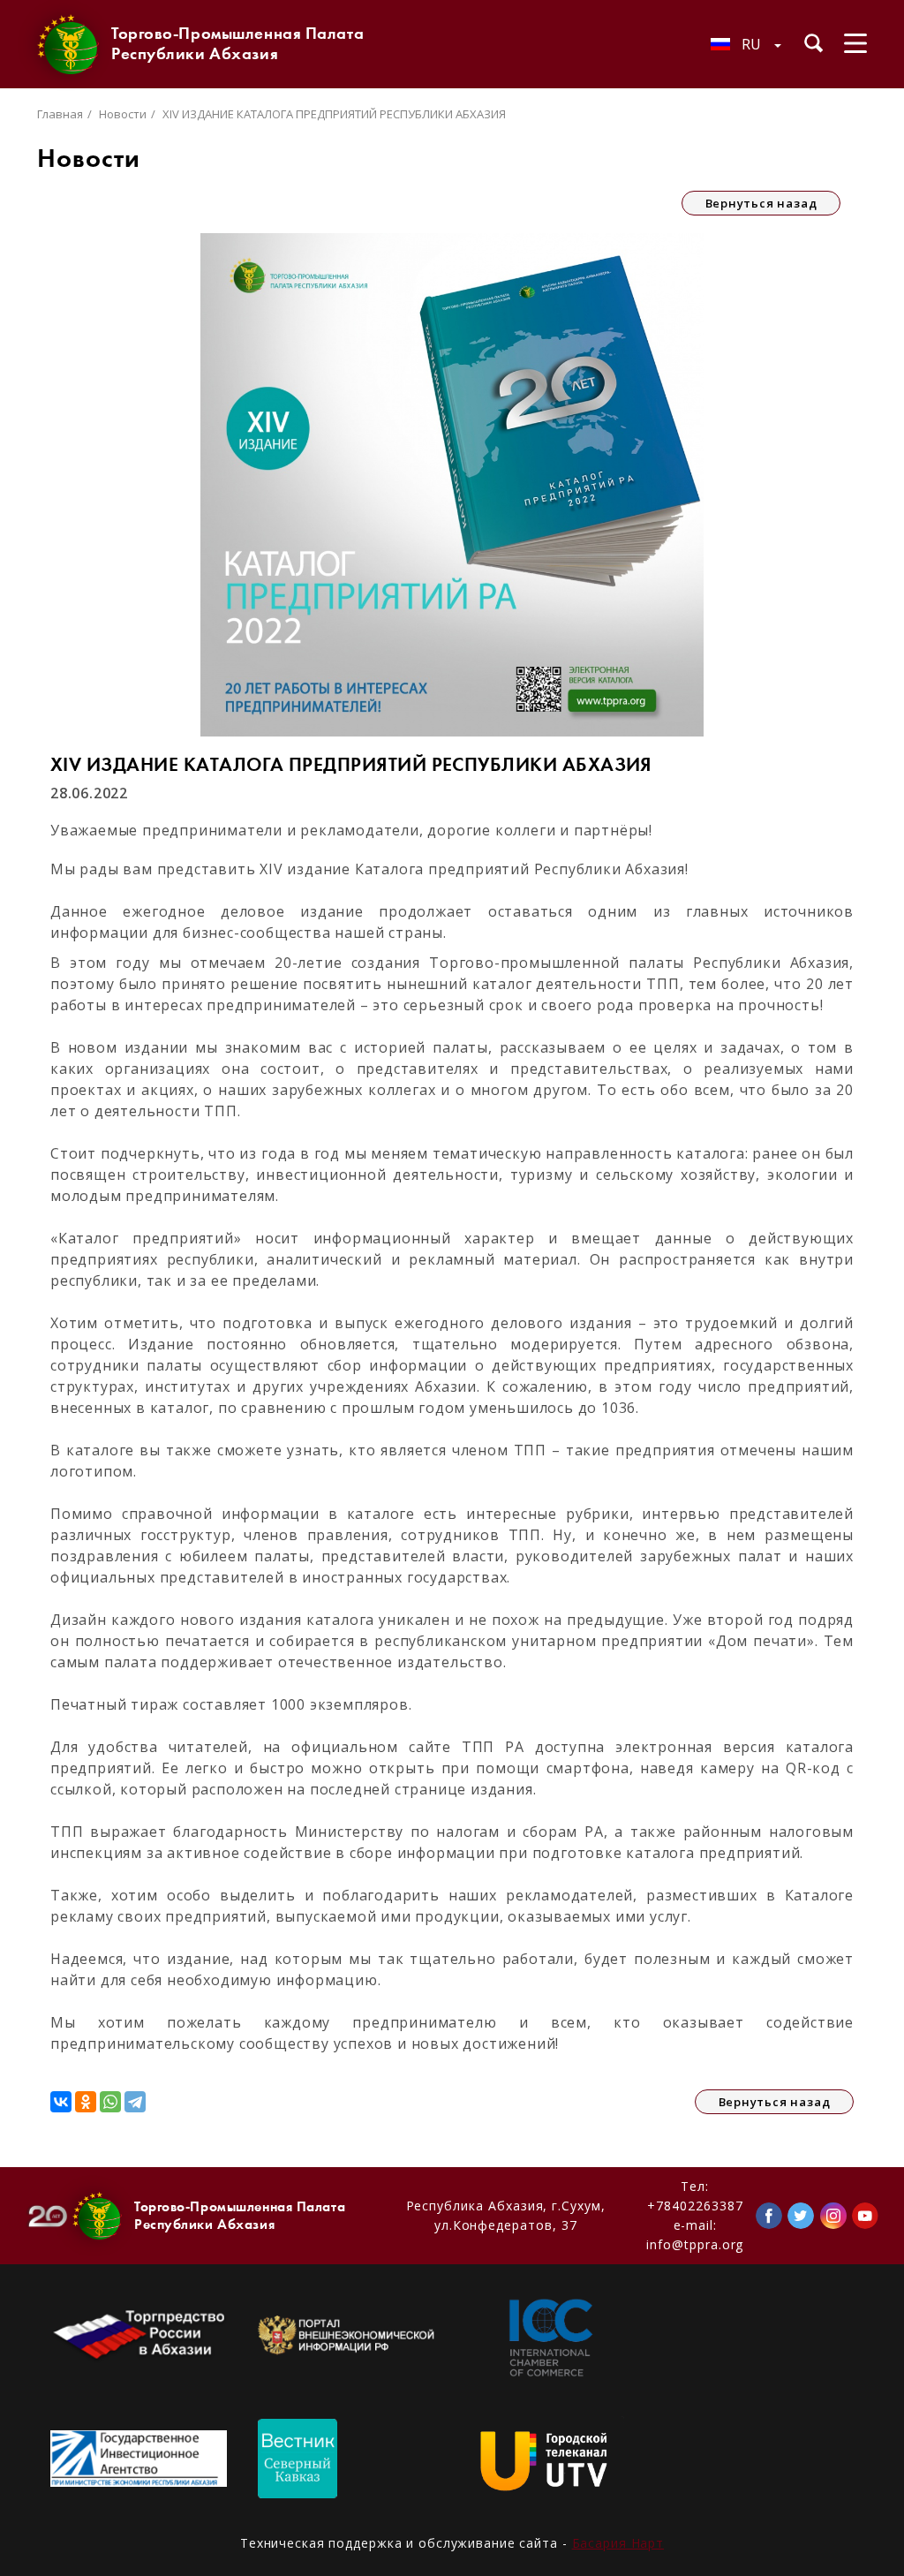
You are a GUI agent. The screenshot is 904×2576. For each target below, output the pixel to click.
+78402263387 (695, 2206)
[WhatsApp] (110, 2102)
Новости (123, 114)
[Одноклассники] (86, 2102)
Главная (60, 114)
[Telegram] (135, 2102)
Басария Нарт (618, 2543)
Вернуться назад (761, 203)
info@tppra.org (695, 2244)
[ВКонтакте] (61, 2102)
